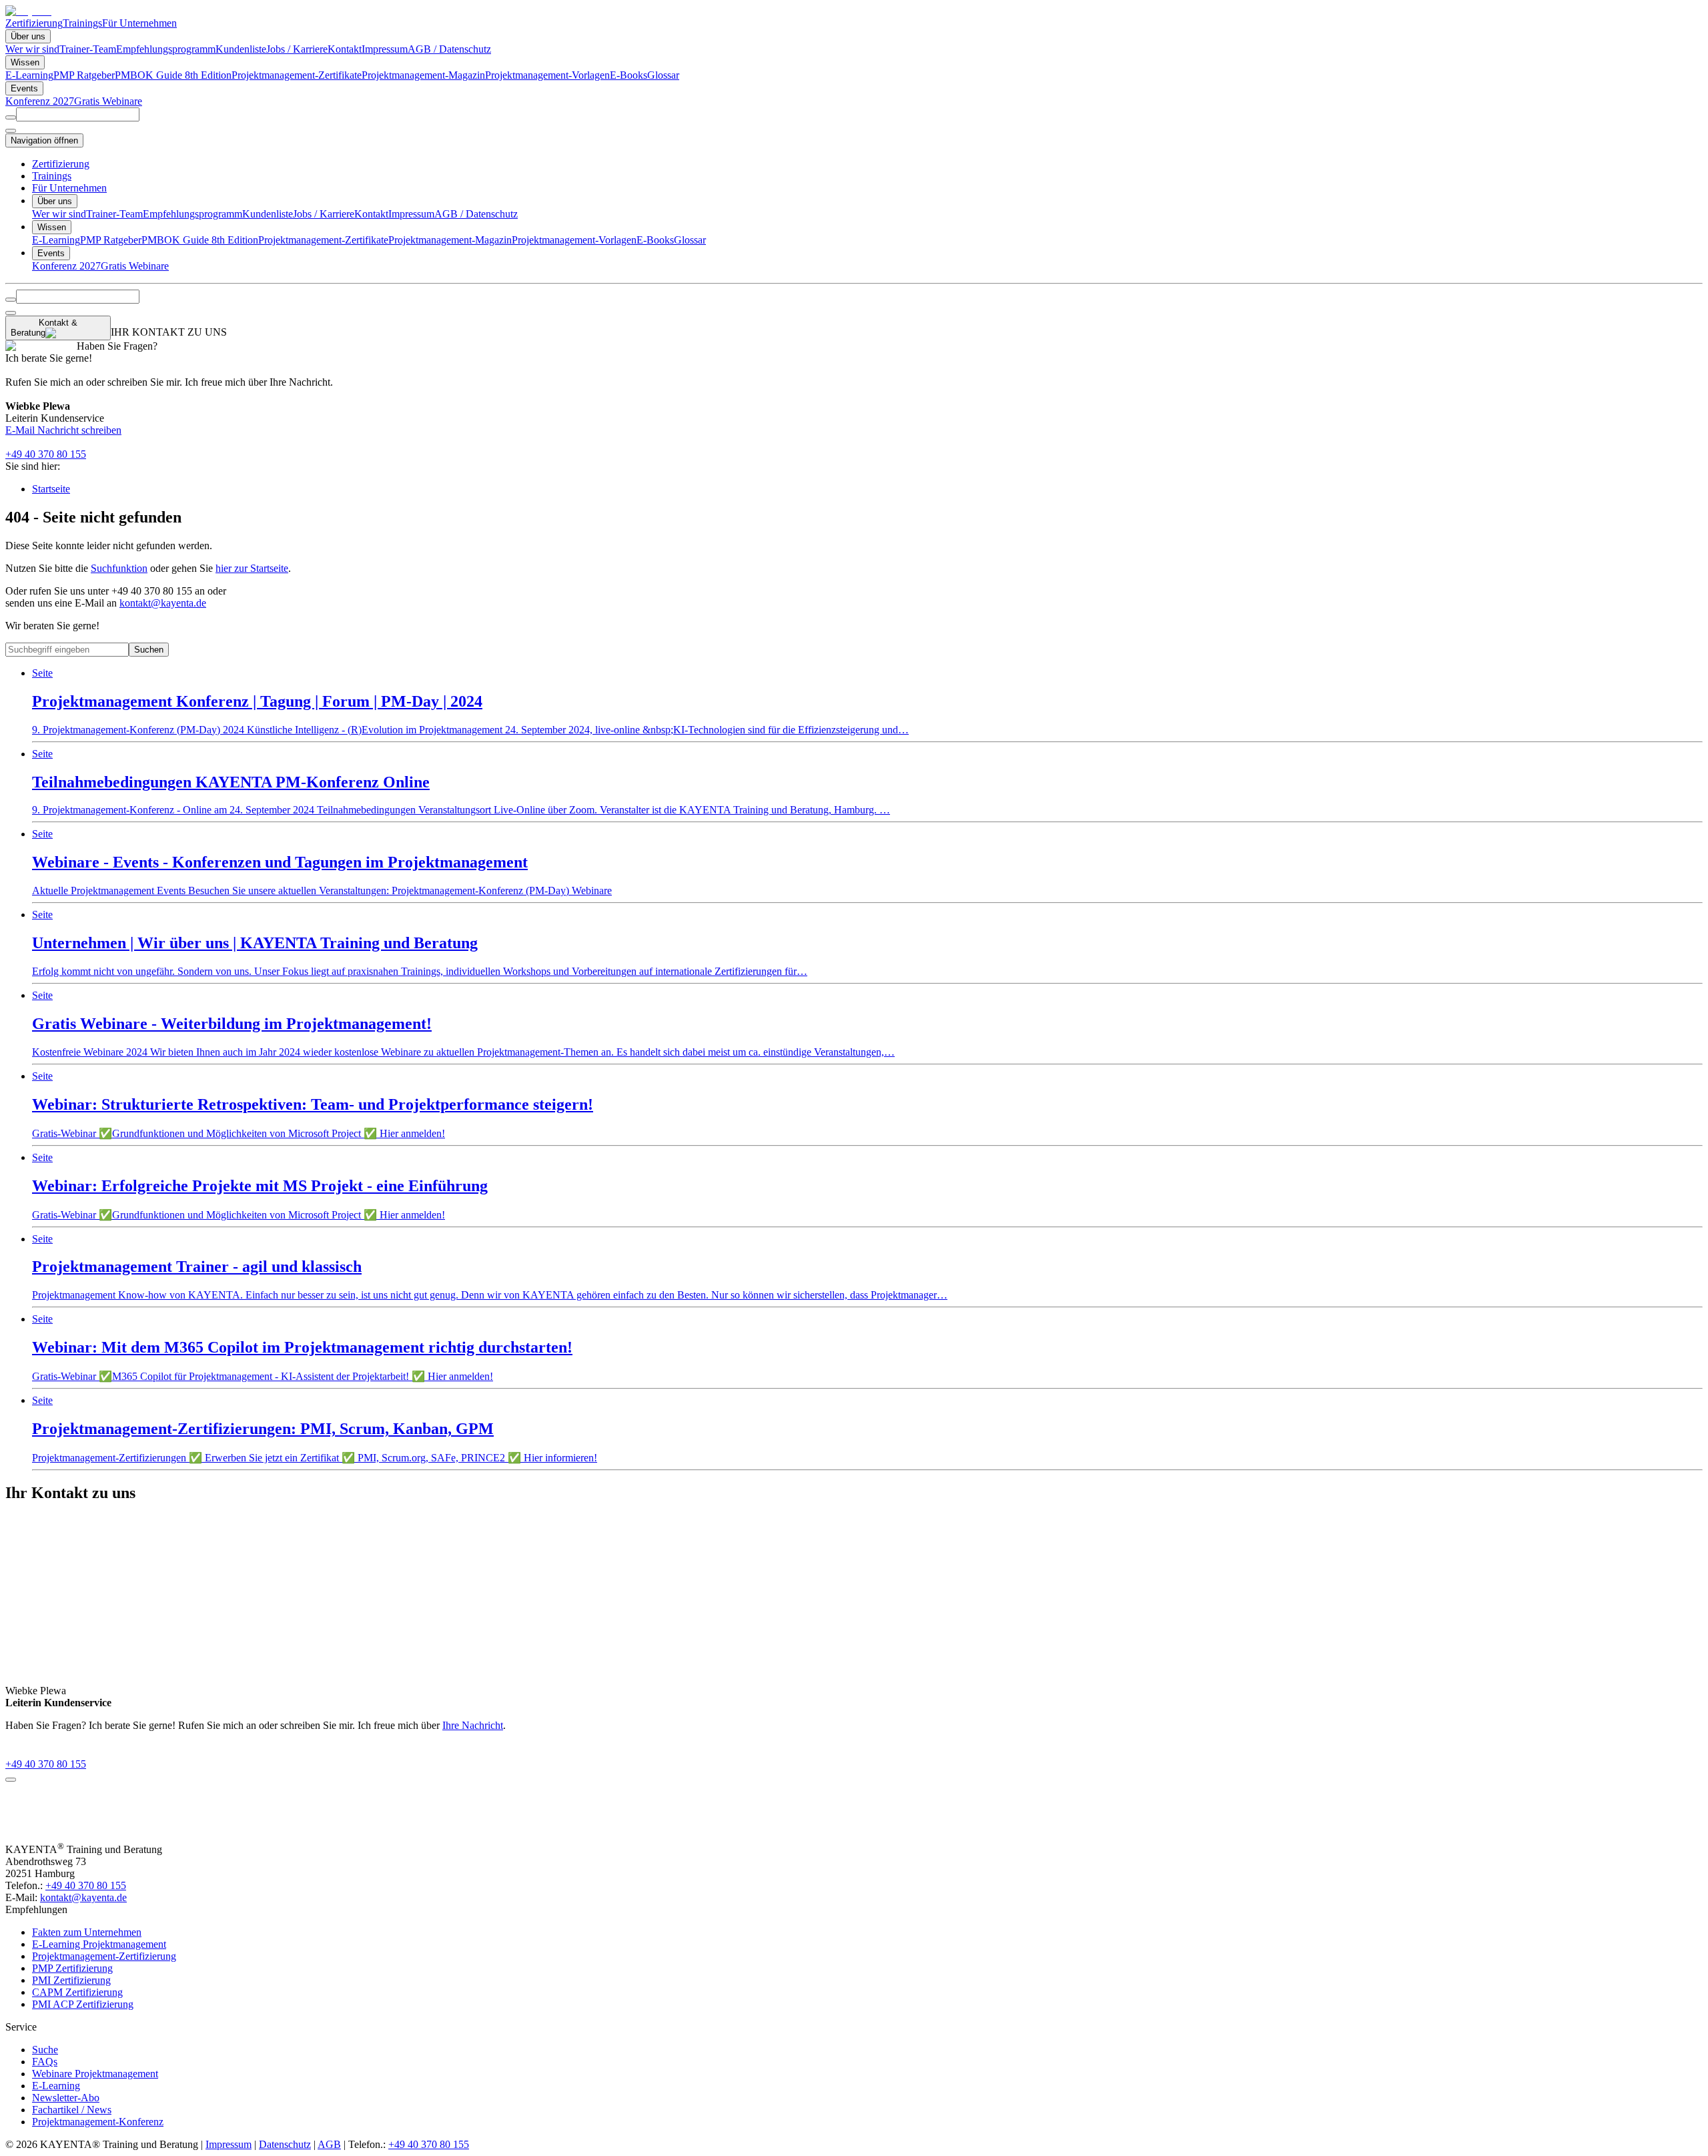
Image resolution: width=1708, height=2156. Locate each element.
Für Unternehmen (139, 23)
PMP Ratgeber (84, 75)
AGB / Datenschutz (449, 49)
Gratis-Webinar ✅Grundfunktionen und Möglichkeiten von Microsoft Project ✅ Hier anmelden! (313, 1105)
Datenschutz (285, 2144)
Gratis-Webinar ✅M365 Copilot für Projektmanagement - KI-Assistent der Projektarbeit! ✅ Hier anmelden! (302, 1348)
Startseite (51, 489)
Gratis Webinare (108, 101)
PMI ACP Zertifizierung (83, 2004)
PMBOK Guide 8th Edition (173, 75)
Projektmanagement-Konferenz (98, 2122)
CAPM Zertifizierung (77, 1992)
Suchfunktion (119, 568)
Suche (45, 2050)
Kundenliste (241, 49)
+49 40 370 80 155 (46, 454)
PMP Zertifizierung (72, 1968)
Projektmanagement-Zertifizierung (104, 1956)
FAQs (45, 2062)
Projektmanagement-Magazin (423, 75)
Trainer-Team (88, 49)
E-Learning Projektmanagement (99, 1944)
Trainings (82, 23)
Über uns (28, 36)
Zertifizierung (34, 23)
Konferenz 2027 (40, 101)
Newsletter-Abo (66, 2098)
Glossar (663, 75)
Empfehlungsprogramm (166, 49)
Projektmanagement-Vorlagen (547, 75)
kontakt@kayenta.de (163, 603)
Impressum (385, 49)
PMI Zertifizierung (71, 1980)
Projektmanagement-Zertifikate (297, 75)
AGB (329, 2144)
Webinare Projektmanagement (95, 2074)
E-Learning (29, 75)
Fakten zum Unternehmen (87, 1932)
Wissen (25, 62)
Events (24, 88)
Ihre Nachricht (473, 1725)
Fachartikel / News (72, 2110)
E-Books (628, 75)
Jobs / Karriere (297, 49)
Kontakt (345, 49)
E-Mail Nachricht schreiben (63, 430)
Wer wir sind (32, 49)
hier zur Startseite (252, 568)
